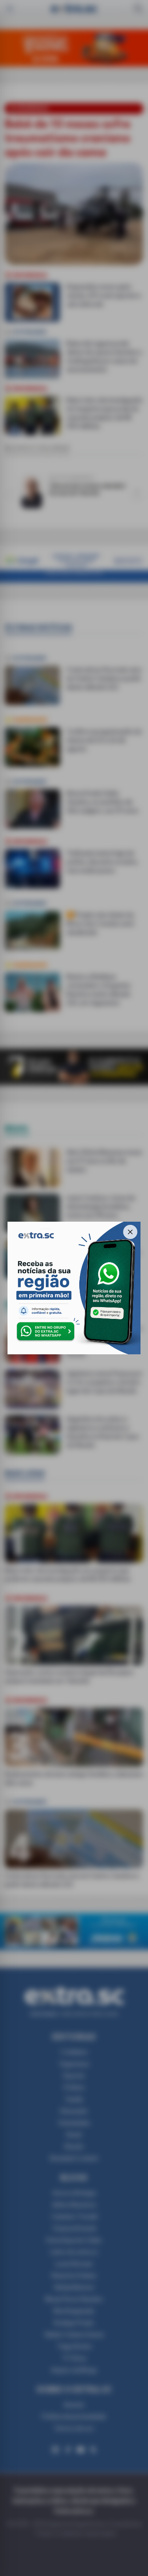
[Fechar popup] (130, 1232)
